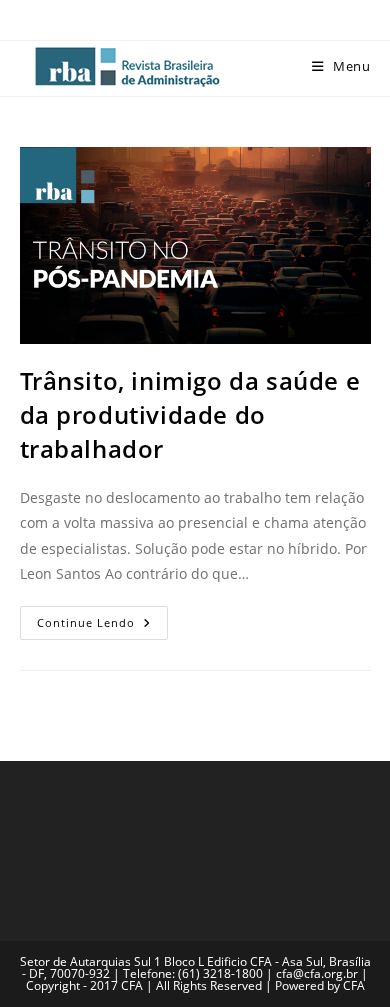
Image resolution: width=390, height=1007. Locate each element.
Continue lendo (102, 618)
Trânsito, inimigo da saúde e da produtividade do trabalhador (190, 414)
